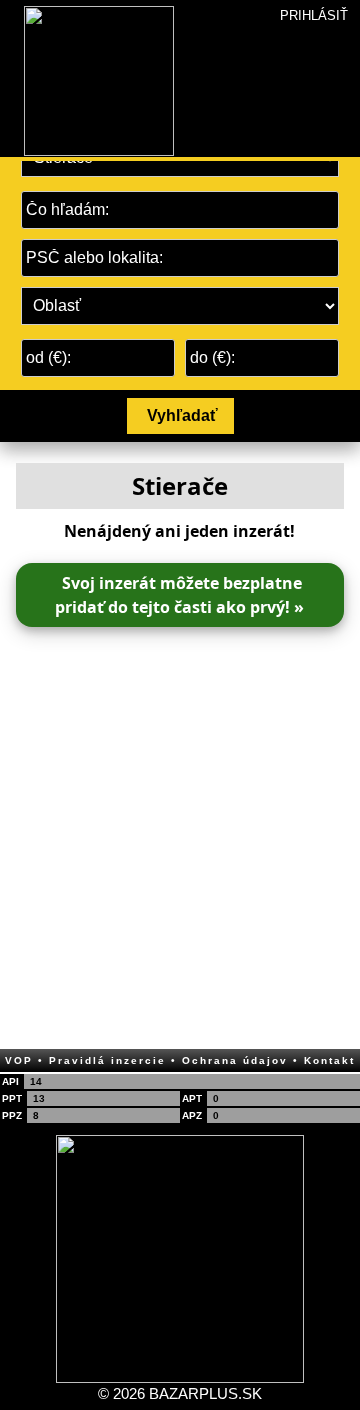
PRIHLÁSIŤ (314, 15)
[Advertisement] (180, 832)
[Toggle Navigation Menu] (12, 6)
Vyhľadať (182, 415)
